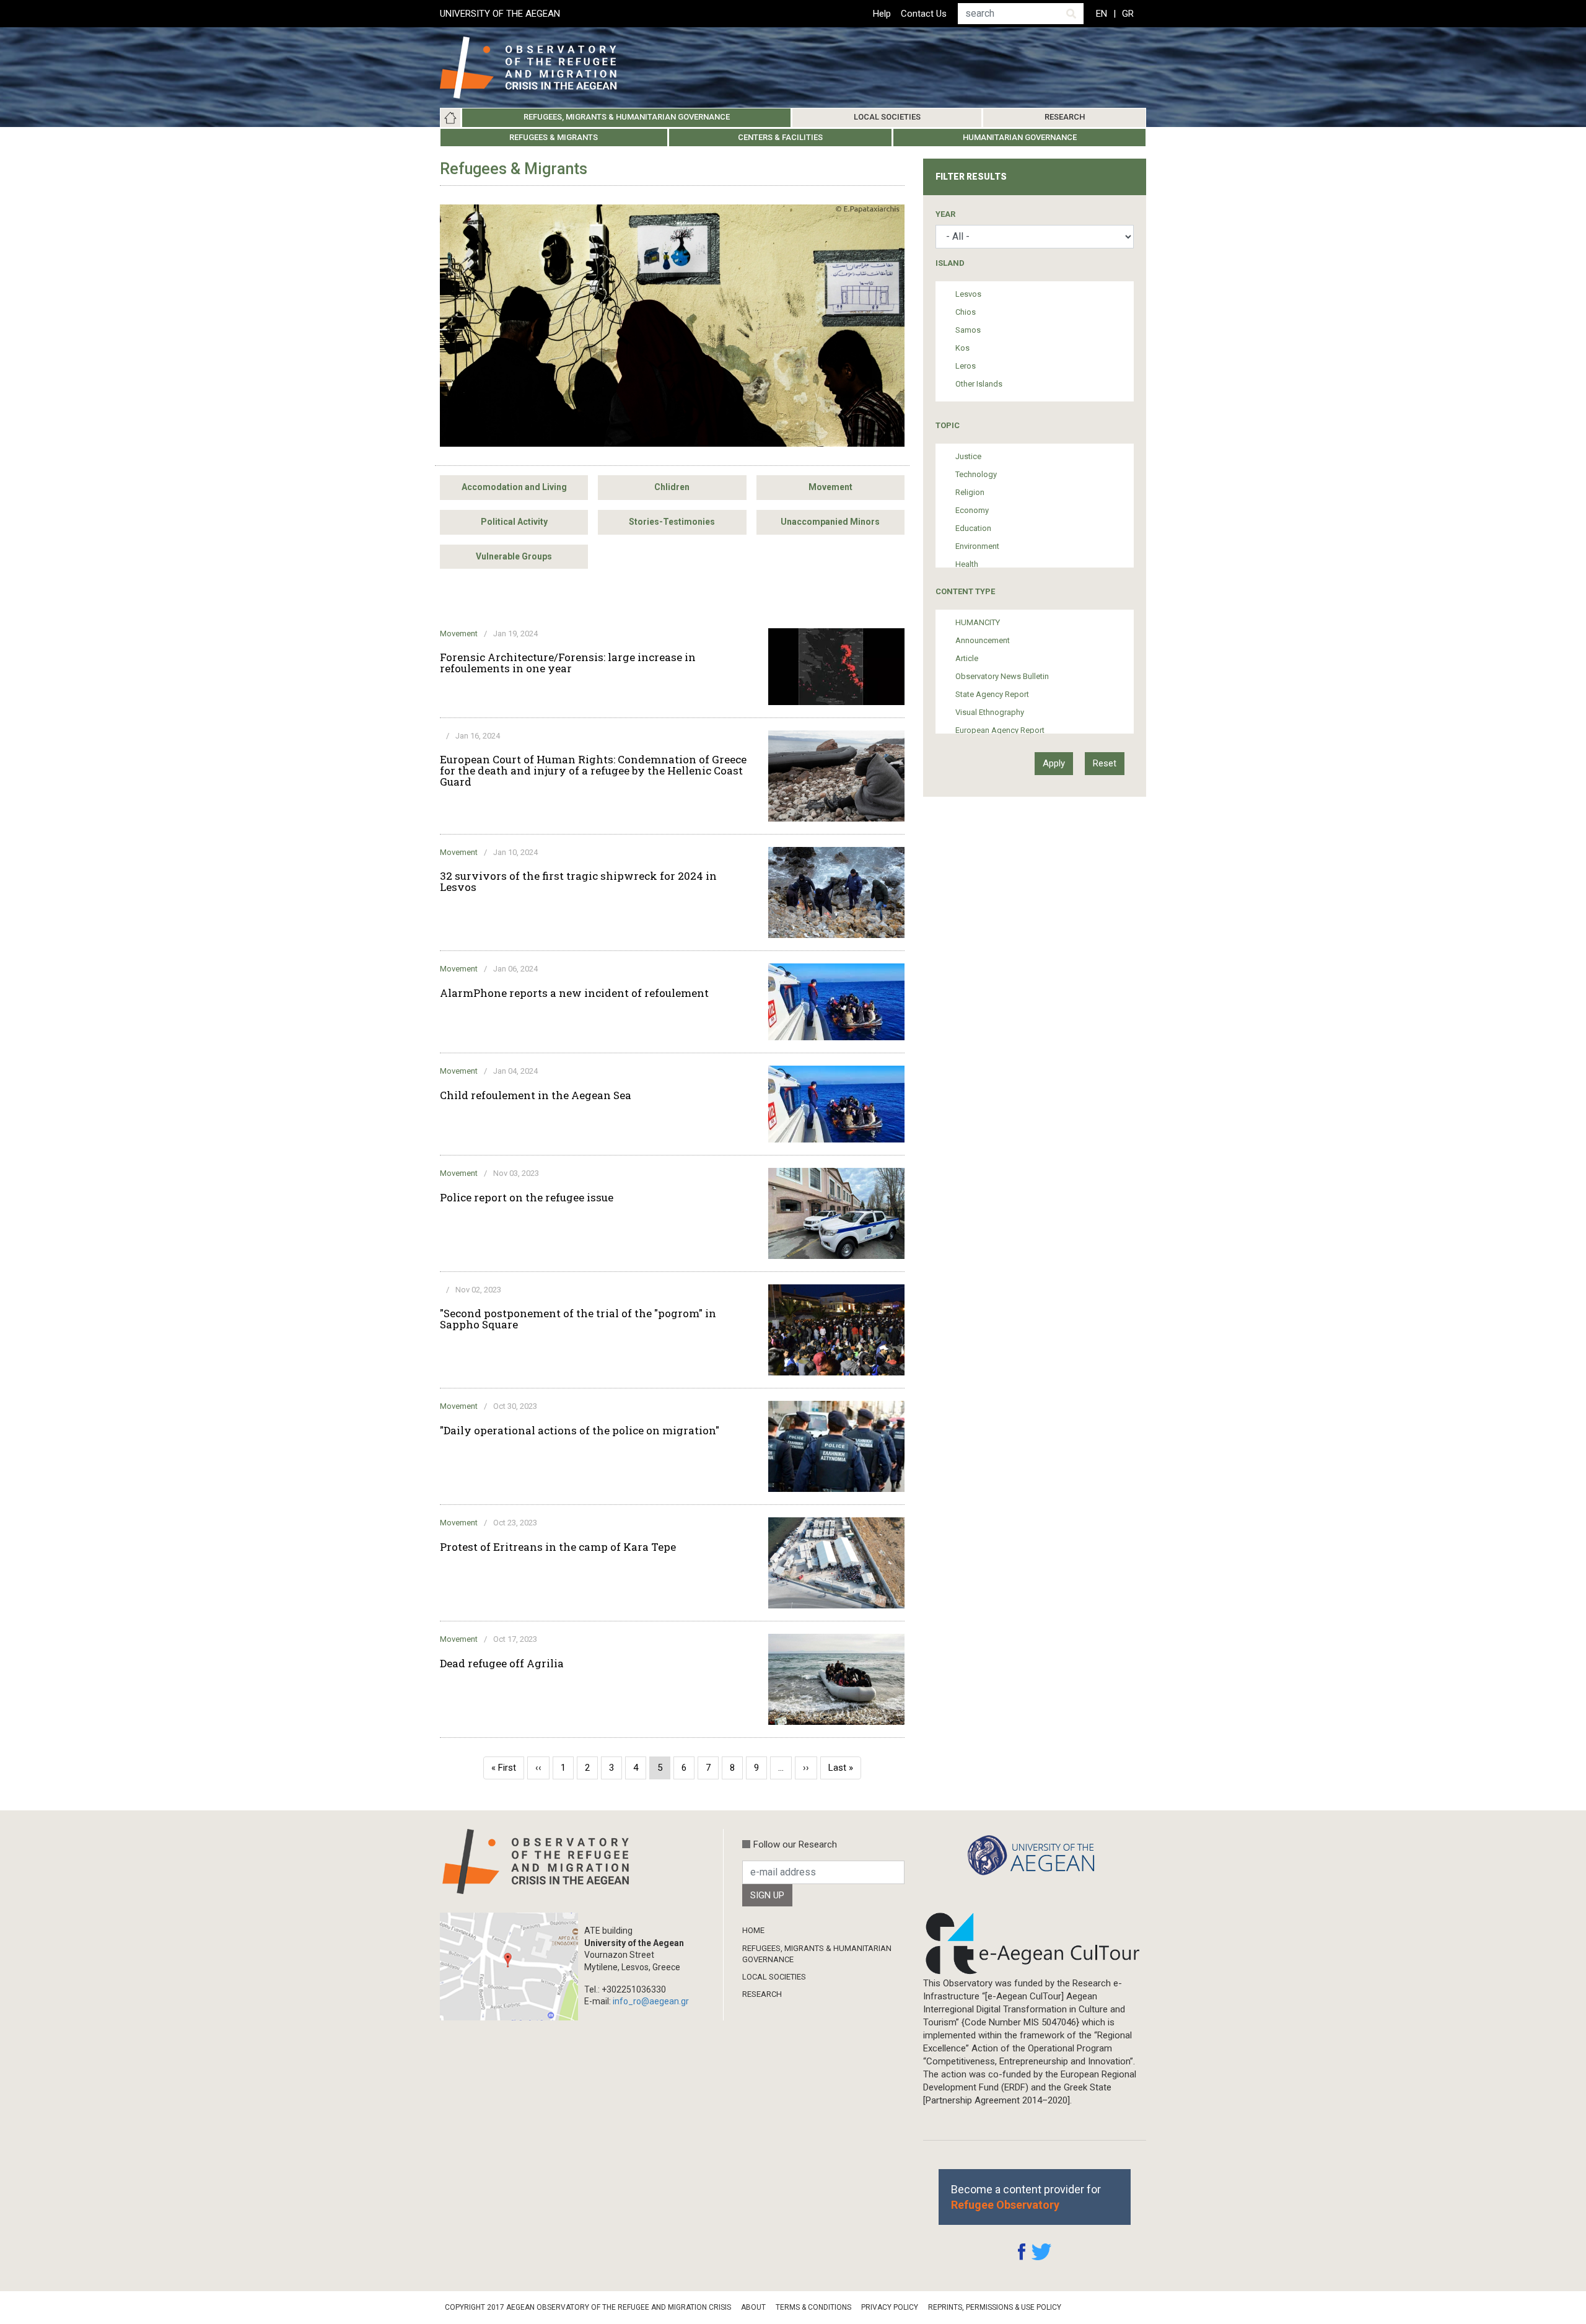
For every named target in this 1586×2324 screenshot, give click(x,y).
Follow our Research (795, 1844)
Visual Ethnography (990, 712)
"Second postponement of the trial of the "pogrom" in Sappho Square (578, 1319)
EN (1102, 14)
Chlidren (672, 487)
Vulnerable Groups (514, 556)
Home (450, 118)
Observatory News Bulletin (1002, 676)
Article (967, 658)
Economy (972, 510)
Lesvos (968, 294)
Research (1065, 117)
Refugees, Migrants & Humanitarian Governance (627, 117)
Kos (962, 348)
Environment (977, 546)
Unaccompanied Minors (830, 522)
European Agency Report (1000, 730)
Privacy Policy (890, 2307)
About (753, 2307)
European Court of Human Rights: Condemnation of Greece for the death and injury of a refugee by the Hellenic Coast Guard (593, 771)
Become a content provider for (1026, 2197)
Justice (968, 456)
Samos (968, 330)
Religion (970, 492)
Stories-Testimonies (672, 522)
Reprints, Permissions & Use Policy (995, 2307)
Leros (966, 366)
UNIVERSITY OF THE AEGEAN (500, 14)
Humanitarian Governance (1020, 137)
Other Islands (979, 384)
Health (967, 564)
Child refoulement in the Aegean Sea (536, 1095)
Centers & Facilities (780, 137)
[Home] (538, 68)
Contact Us (924, 14)
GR (1128, 14)
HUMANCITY (978, 622)
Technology (976, 474)
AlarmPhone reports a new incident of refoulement (574, 993)
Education (973, 528)
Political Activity (514, 522)
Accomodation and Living (514, 487)
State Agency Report (992, 694)
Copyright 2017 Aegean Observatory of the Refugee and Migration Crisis (588, 2307)
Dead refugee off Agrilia (502, 1664)
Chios (966, 312)
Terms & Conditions (813, 2307)
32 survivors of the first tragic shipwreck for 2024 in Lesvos (578, 882)
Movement (830, 487)
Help (882, 14)
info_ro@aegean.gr (651, 2001)
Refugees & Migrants (554, 137)
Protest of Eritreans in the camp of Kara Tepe (558, 1547)
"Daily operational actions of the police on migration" (580, 1431)
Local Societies (887, 117)
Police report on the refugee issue (527, 1198)
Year (945, 214)
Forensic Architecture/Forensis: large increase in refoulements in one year (568, 663)
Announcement (983, 640)
